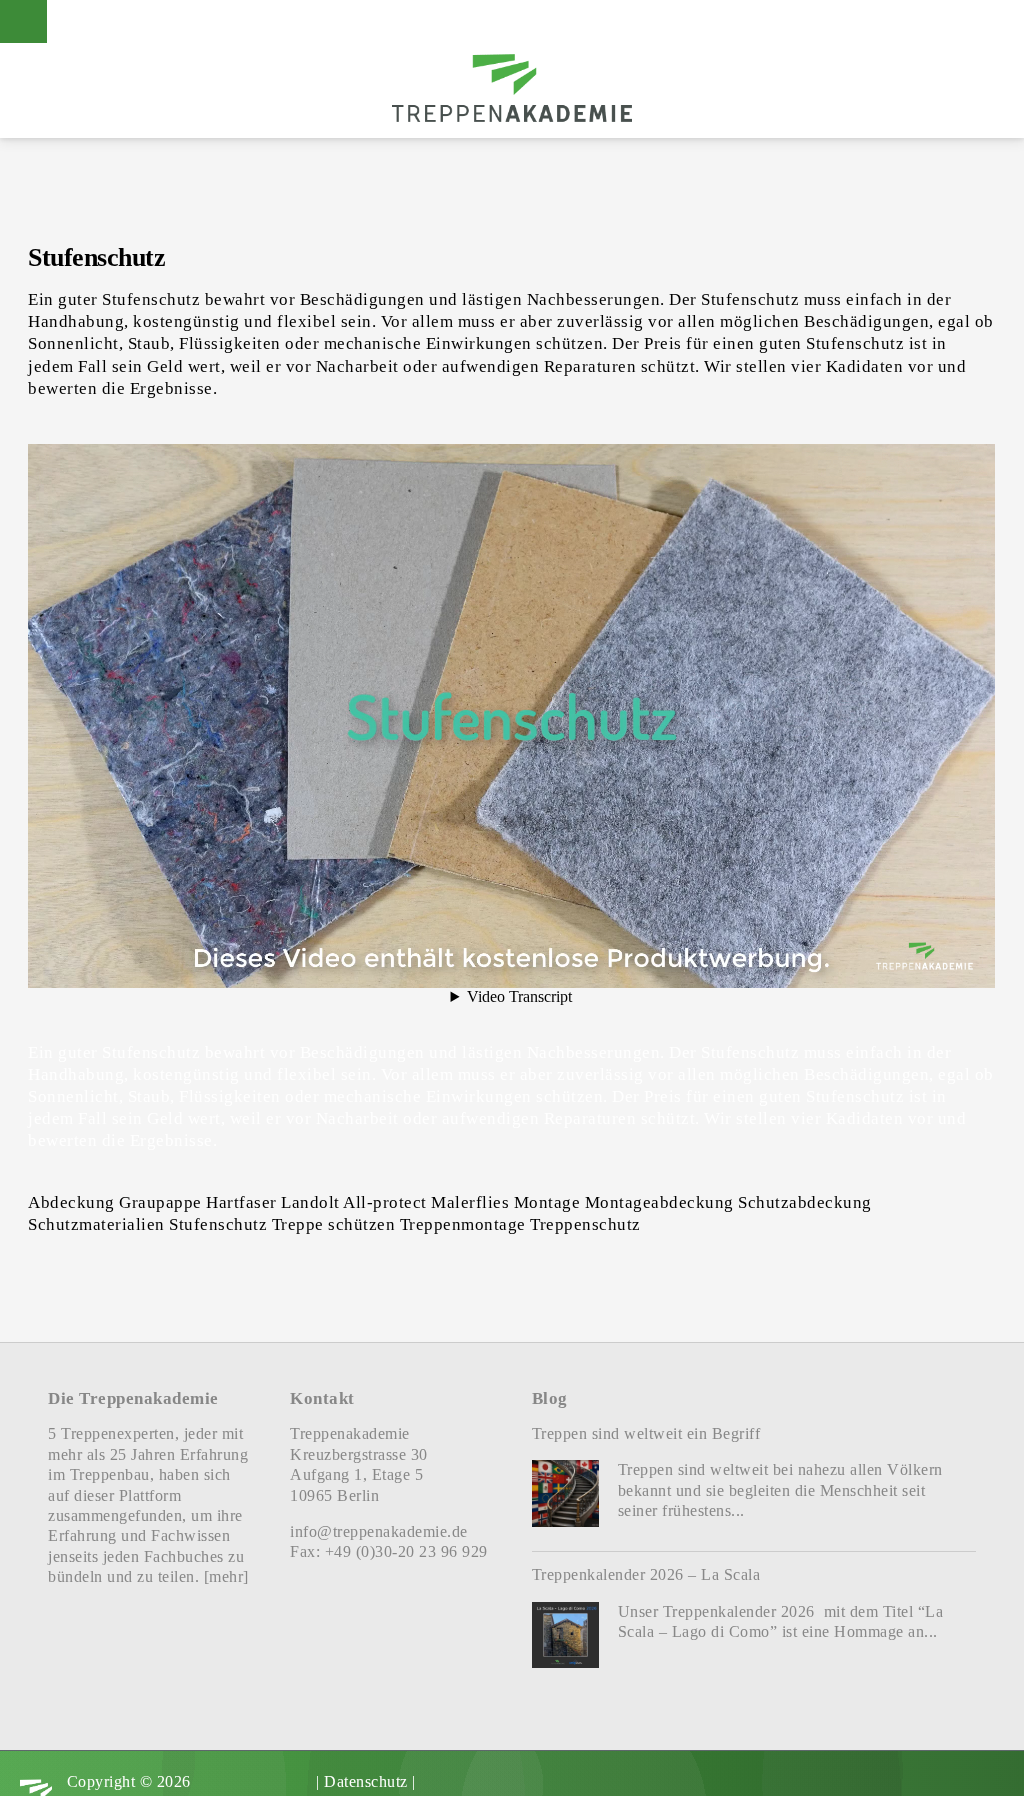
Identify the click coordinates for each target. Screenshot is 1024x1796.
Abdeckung (71, 1202)
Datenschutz (366, 1781)
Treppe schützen (334, 1224)
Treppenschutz (585, 1224)
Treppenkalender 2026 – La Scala (646, 1574)
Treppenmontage (463, 1224)
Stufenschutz (218, 1224)
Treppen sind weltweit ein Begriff (646, 1433)
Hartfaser (241, 1202)
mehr (226, 1576)
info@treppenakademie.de (379, 1531)
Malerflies (470, 1202)
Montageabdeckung (659, 1202)
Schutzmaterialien (96, 1224)
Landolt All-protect (354, 1202)
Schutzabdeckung (805, 1202)
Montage (547, 1202)
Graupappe (160, 1202)
